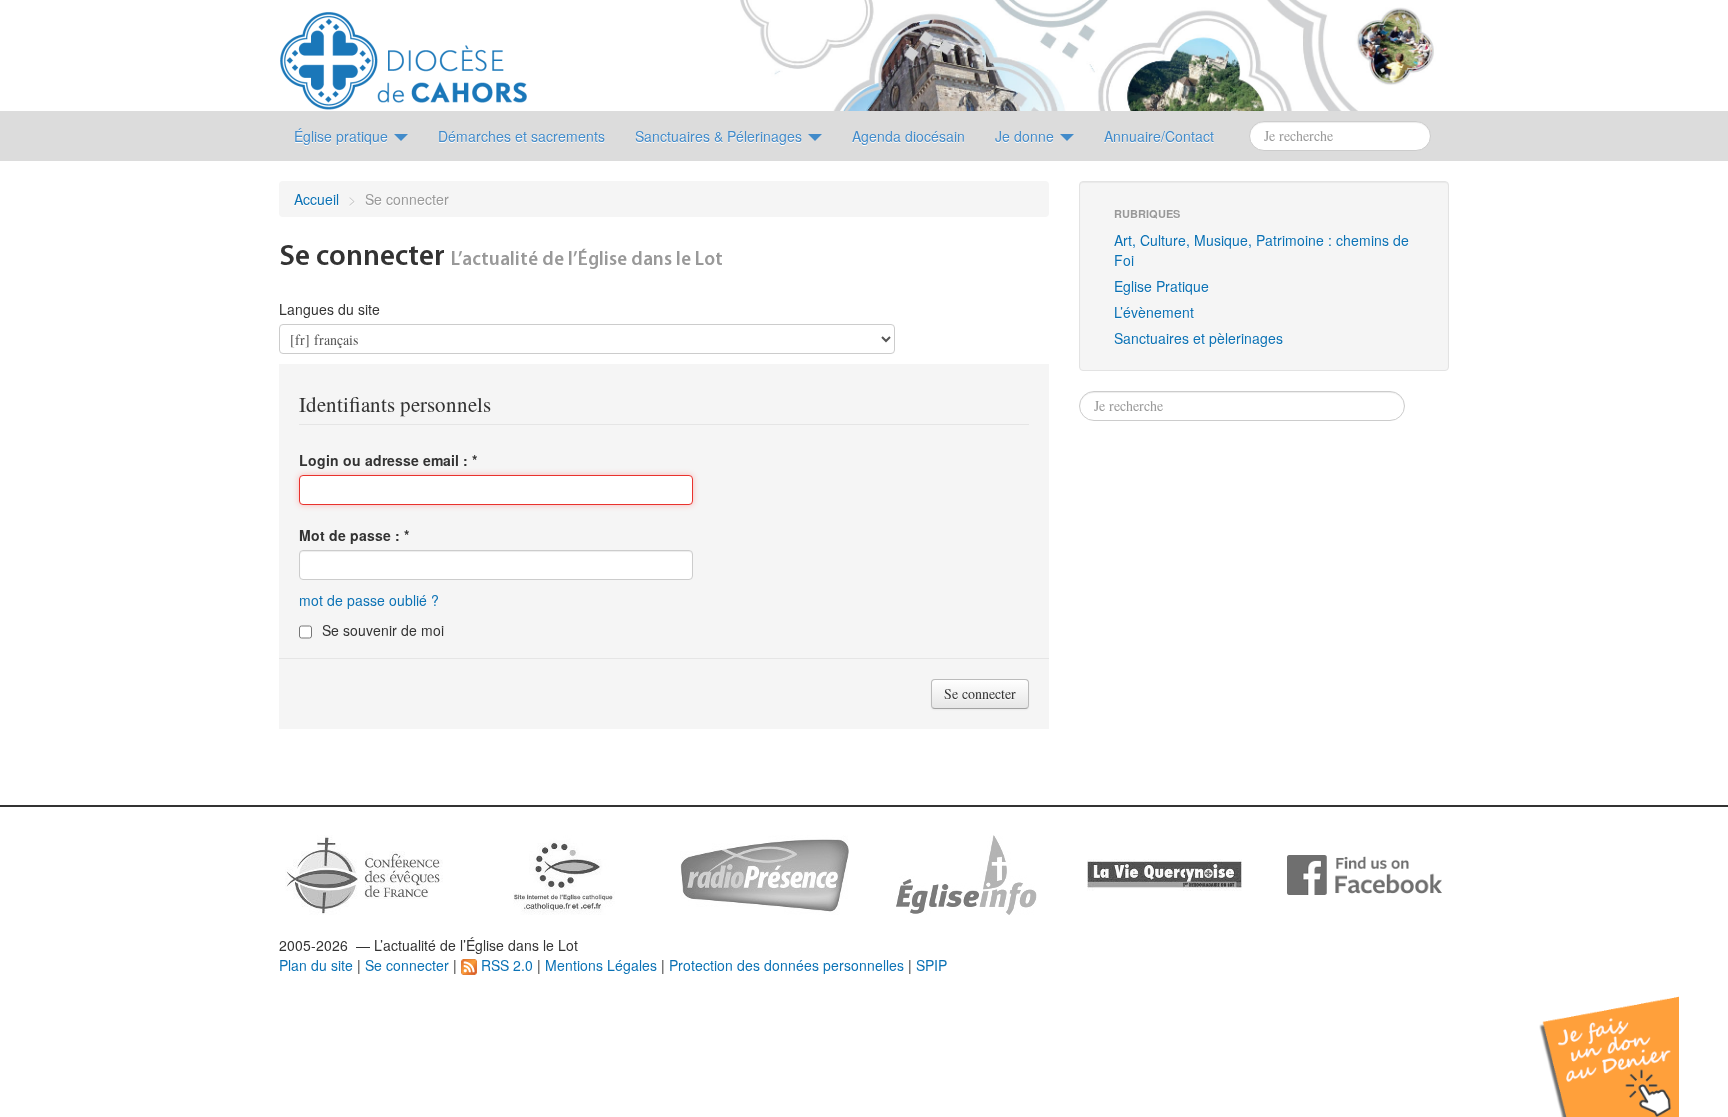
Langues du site (329, 309)
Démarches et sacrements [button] (521, 136)
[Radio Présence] (764, 873)
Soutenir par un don (1628, 1041)
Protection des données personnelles (786, 965)
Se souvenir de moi (383, 630)
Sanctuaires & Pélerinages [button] (720, 136)
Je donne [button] (1026, 136)
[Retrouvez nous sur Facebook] (1364, 873)
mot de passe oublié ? (369, 600)
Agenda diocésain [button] (908, 136)
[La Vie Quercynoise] (1164, 873)
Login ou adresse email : (388, 460)
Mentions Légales (601, 965)
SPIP (931, 965)
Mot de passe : (354, 535)
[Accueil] (403, 53)
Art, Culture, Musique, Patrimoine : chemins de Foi (1261, 250)
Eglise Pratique (1161, 286)
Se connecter (407, 965)
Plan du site (316, 965)
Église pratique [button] (343, 136)
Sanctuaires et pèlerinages (1198, 338)
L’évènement (1154, 312)
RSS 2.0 (505, 965)
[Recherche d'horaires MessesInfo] (964, 873)
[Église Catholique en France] (364, 873)
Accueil (316, 199)
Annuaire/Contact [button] (1159, 136)
